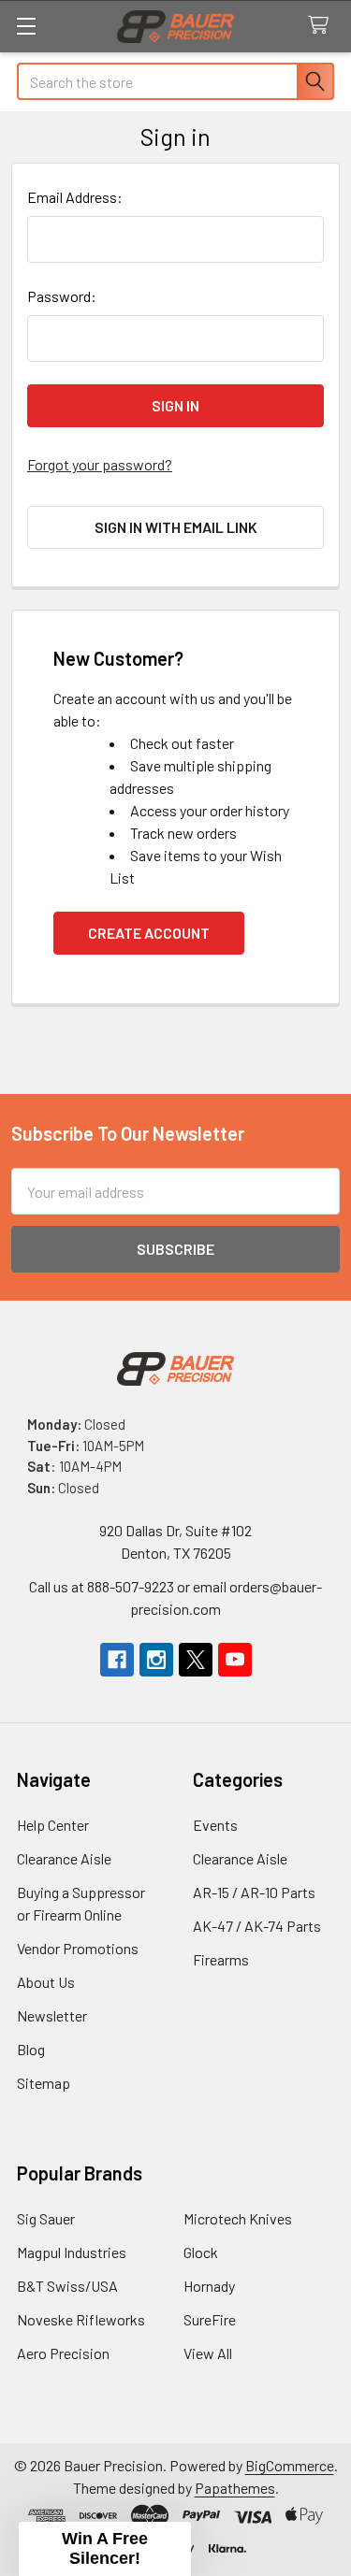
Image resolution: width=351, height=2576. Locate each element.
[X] (196, 1660)
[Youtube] (235, 1660)
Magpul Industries (72, 2252)
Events (215, 1825)
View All (208, 2353)
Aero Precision (63, 2353)
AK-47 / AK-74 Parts (257, 1926)
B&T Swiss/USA (67, 2286)
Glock (201, 2252)
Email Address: (75, 197)
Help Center (53, 1825)
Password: (62, 296)
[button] (105, 2549)
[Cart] (322, 26)
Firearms (221, 1959)
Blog (31, 2049)
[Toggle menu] (26, 26)
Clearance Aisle (64, 1858)
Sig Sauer (46, 2218)
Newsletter (52, 2015)
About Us (46, 1982)
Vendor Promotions (78, 1948)
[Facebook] (117, 1660)
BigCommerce (290, 2465)
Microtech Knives (238, 2218)
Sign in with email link (176, 527)
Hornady (209, 2286)
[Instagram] (156, 1660)
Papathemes (235, 2488)
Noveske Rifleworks (81, 2319)
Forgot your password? (100, 464)
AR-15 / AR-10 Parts (254, 1892)
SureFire (210, 2319)
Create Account (149, 933)
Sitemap (44, 2083)
